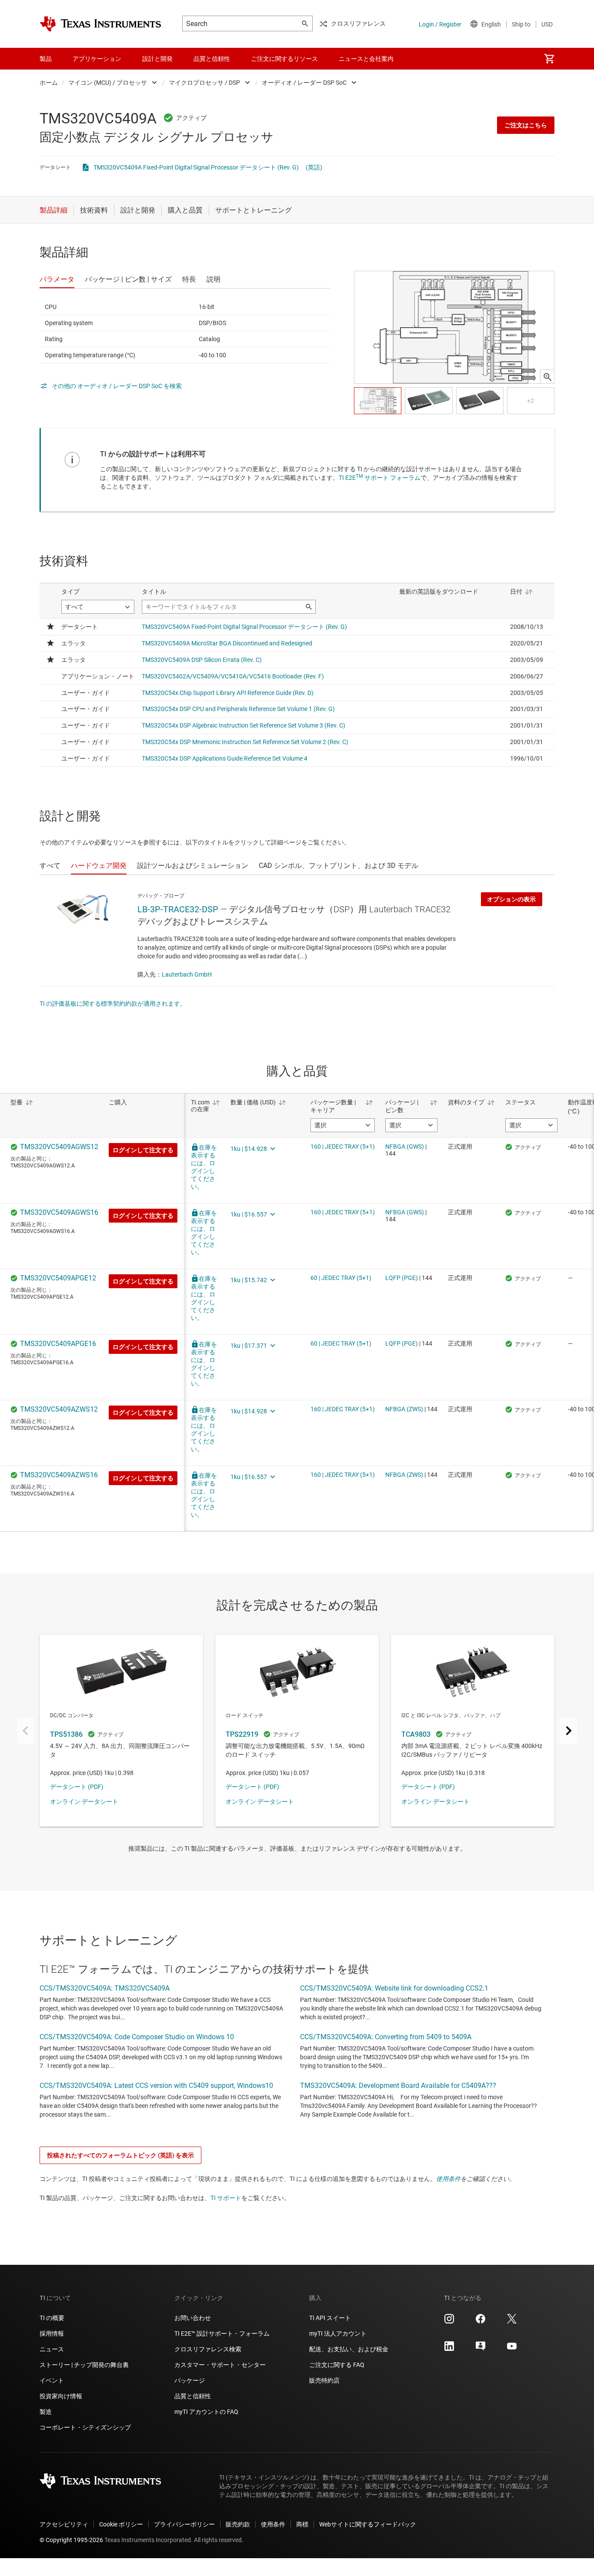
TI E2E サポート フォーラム (380, 478)
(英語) (314, 167)
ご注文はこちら (526, 125)
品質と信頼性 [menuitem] (212, 59)
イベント (52, 2380)
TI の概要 (52, 2318)
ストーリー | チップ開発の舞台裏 (84, 2365)
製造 (46, 2412)
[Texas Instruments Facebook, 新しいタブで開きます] (481, 2322)
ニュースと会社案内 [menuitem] (366, 59)
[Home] (100, 24)
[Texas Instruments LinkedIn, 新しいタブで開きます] (449, 2349)
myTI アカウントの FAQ (206, 2412)
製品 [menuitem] (46, 59)
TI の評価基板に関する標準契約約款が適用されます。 (113, 1004)
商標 (302, 2524)
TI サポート (226, 2198)
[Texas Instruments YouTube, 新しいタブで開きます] (512, 2349)
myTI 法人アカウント (338, 2333)
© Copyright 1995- (71, 2540)
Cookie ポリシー (121, 2524)
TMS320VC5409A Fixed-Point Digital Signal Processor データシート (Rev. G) (196, 167)
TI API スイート (330, 2318)
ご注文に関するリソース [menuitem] (284, 59)
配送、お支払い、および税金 (349, 2349)
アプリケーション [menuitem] (97, 59)
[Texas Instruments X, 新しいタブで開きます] (512, 2322)
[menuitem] (549, 59)
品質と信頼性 (193, 2396)
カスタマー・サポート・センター (220, 2365)
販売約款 (238, 2524)
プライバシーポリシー (184, 2524)
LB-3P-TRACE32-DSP (178, 909)
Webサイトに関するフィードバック (368, 2524)
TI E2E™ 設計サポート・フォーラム (222, 2333)
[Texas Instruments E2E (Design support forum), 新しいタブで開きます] (481, 2349)
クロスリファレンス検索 (208, 2349)
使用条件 (448, 2179)
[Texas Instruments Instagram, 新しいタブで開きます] (449, 2322)
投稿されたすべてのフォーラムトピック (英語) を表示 (120, 2155)
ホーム (49, 83)
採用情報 (52, 2333)
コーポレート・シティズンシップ (85, 2427)
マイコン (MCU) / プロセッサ (108, 83)
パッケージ (190, 2380)
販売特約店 (324, 2380)
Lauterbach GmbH (187, 974)
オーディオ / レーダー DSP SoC (304, 83)
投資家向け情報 (61, 2396)
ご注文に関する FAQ (337, 2365)
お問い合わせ (193, 2318)
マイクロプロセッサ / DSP (204, 83)
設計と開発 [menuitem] (157, 59)
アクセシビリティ (64, 2524)
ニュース (52, 2349)
